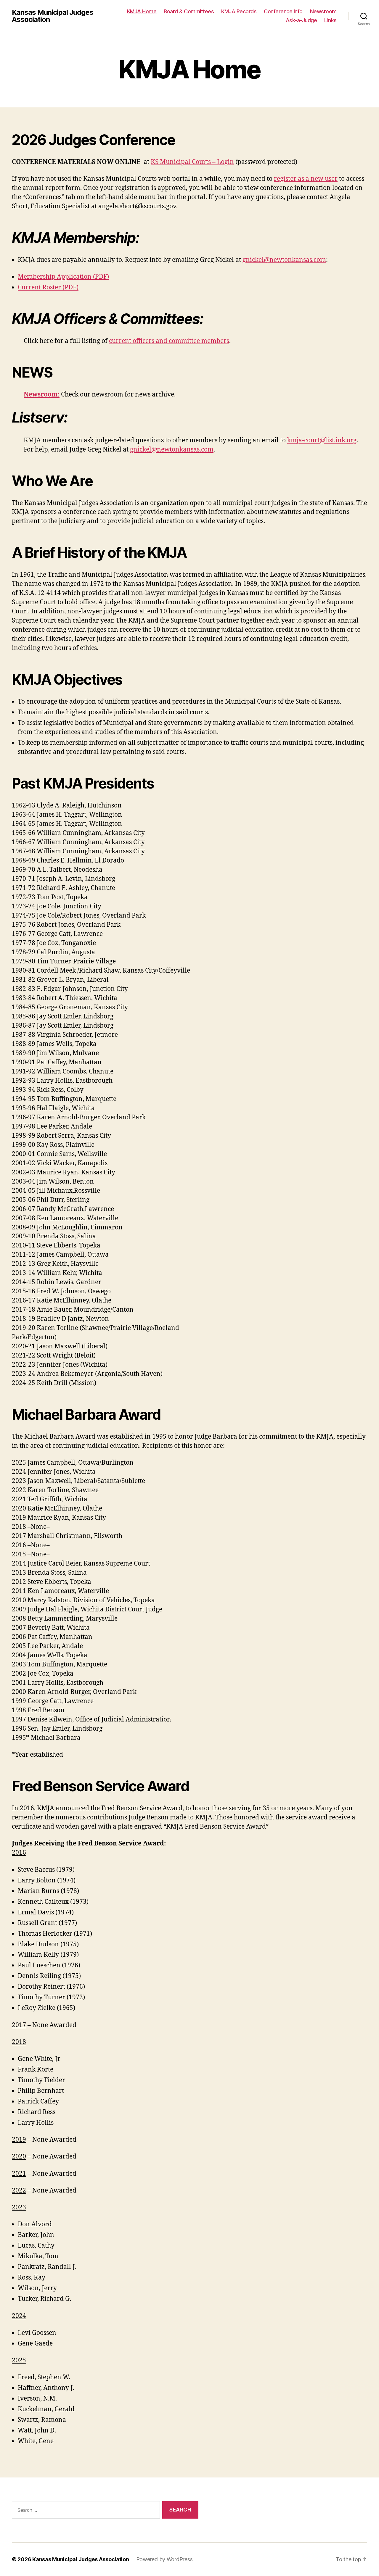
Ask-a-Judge (301, 20)
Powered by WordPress (164, 2559)
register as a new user (306, 179)
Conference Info (283, 11)
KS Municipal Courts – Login (192, 162)
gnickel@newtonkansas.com (284, 260)
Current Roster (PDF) (48, 287)
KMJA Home (142, 11)
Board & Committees (189, 11)
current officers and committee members (169, 341)
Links (330, 20)
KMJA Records (239, 11)
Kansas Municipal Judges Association (53, 16)
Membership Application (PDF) (63, 277)
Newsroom (323, 11)
